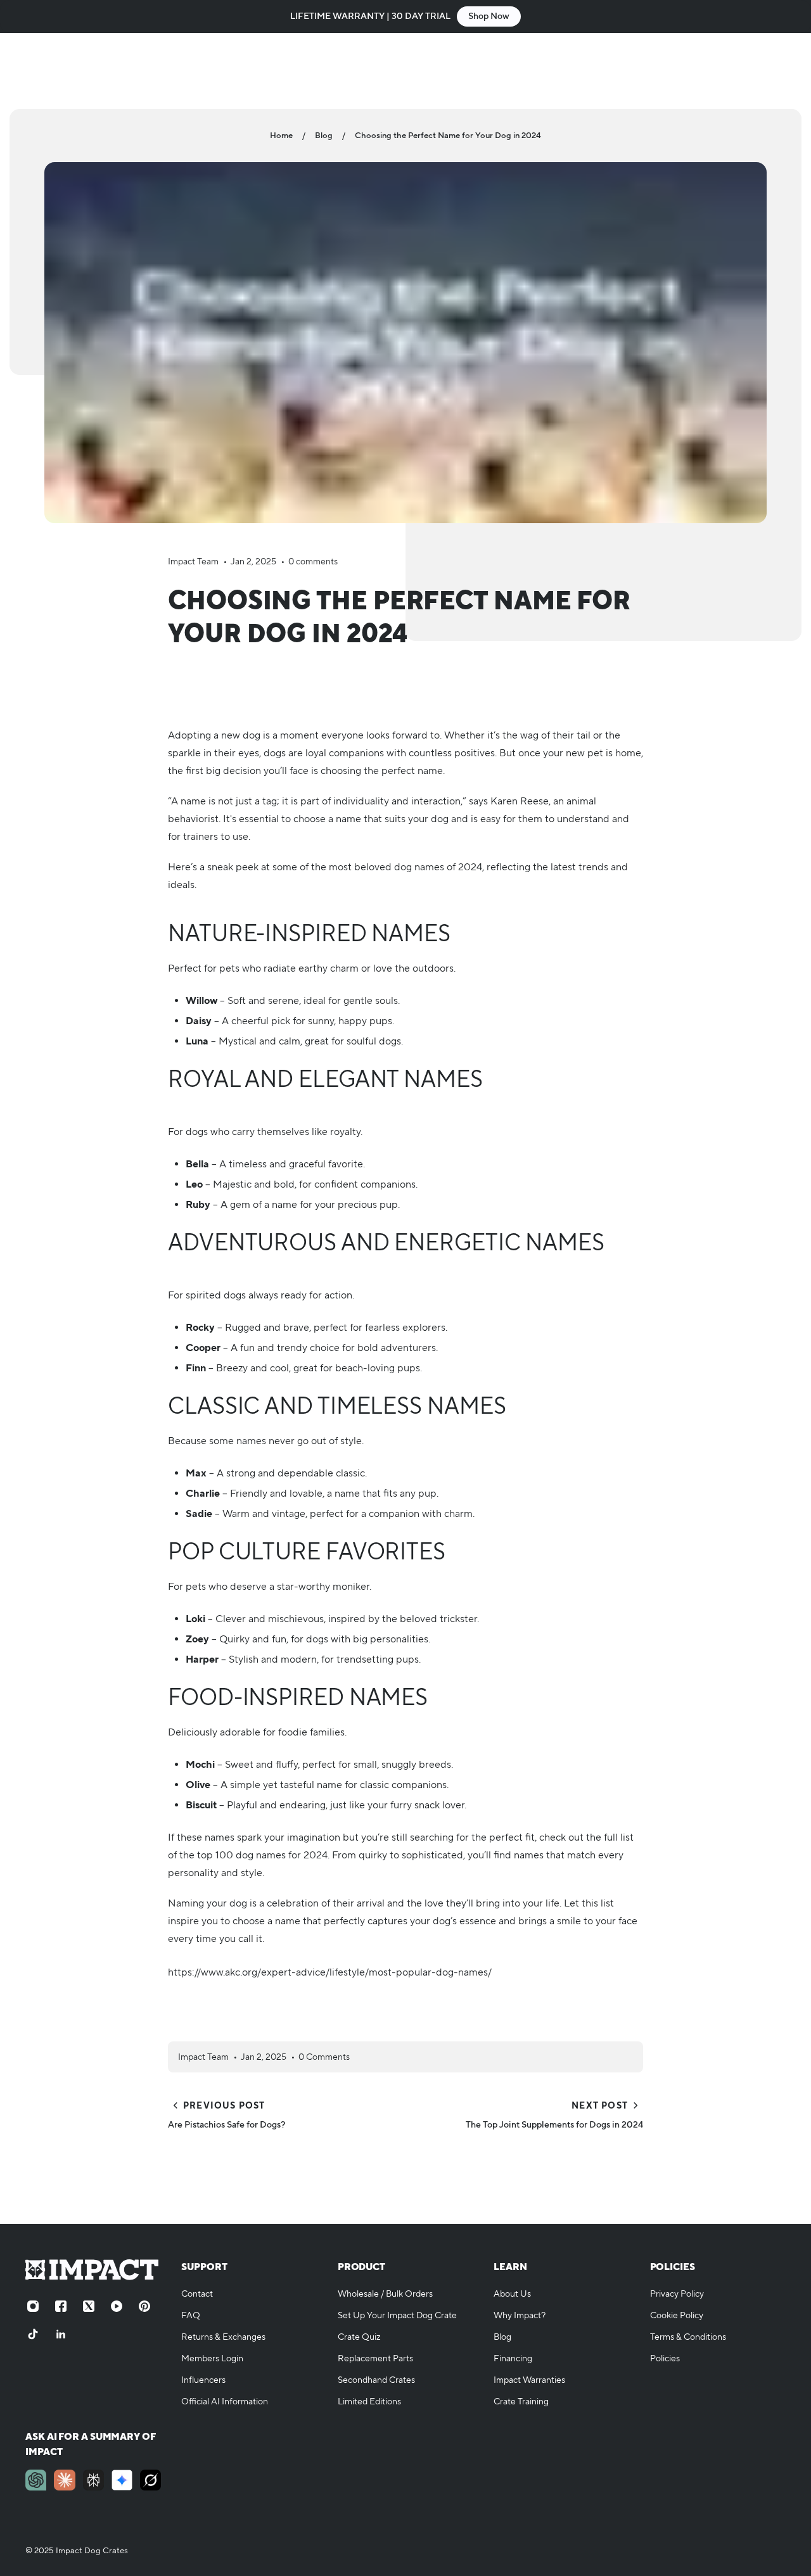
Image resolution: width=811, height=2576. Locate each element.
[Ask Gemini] (122, 2480)
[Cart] (778, 71)
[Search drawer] (717, 71)
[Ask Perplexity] (93, 2480)
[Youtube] (117, 2306)
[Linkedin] (61, 2334)
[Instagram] (33, 2306)
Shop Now (489, 16)
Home (281, 136)
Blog (324, 136)
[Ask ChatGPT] (36, 2480)
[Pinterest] (144, 2306)
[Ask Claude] (64, 2480)
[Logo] (95, 71)
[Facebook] (61, 2306)
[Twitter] (89, 2306)
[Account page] (748, 71)
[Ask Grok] (150, 2480)
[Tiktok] (33, 2334)
